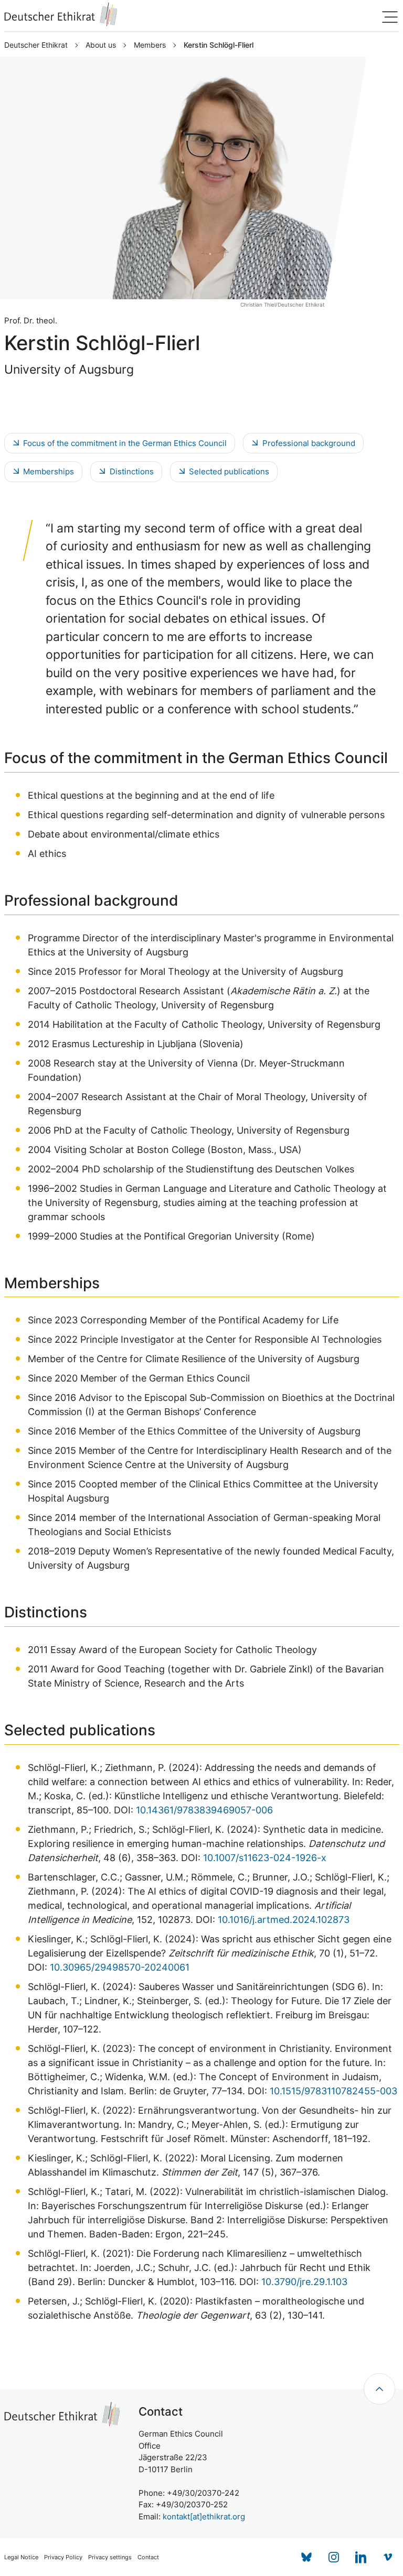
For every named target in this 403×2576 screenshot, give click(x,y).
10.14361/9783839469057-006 (204, 1810)
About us (101, 45)
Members (150, 45)
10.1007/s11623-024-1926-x (265, 1858)
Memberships (49, 471)
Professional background (309, 443)
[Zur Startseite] (61, 14)
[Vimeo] (388, 2557)
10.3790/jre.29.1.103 (304, 2282)
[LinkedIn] (361, 2557)
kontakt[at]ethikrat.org (204, 2517)
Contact (148, 2557)
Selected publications (229, 471)
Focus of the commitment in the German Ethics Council (125, 443)
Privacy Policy (63, 2557)
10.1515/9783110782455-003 (333, 2091)
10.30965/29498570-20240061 (120, 1967)
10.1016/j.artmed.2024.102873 (284, 1920)
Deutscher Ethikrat (36, 45)
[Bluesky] (306, 2557)
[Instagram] (334, 2557)
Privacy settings (110, 2557)
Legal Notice (21, 2557)
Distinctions (132, 471)
